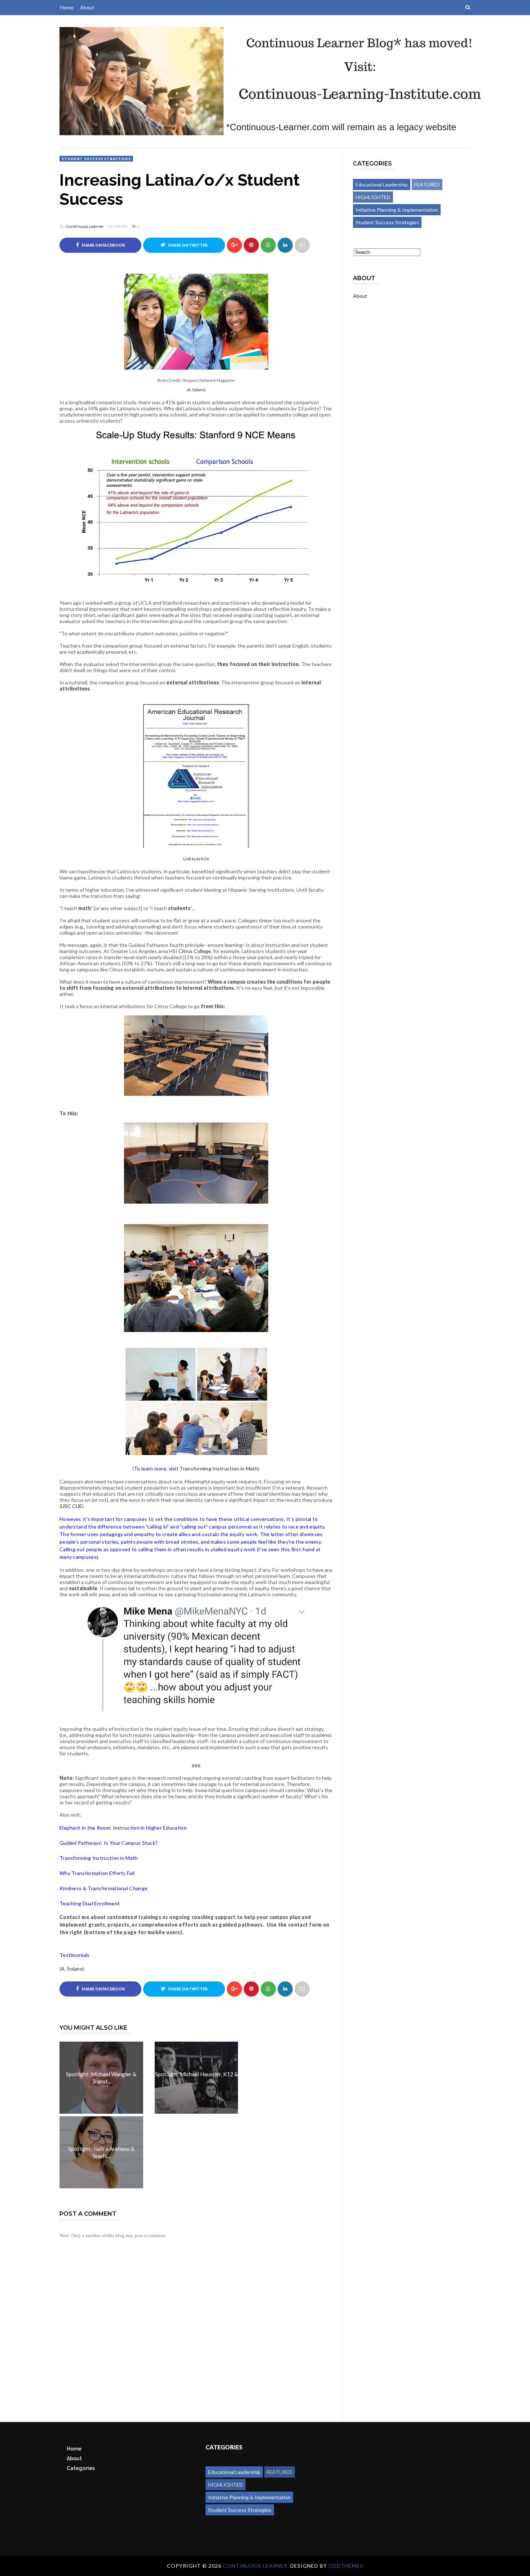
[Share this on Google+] (234, 245)
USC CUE (72, 1506)
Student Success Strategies (96, 159)
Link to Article (196, 859)
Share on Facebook (103, 245)
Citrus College (195, 951)
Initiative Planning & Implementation (397, 210)
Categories (81, 2468)
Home (67, 7)
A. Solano (196, 390)
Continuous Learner (85, 226)
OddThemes (346, 2566)
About (87, 7)
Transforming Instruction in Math (219, 1468)
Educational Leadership (382, 184)
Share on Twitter (187, 245)
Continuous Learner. (257, 2566)
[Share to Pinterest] (302, 245)
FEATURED (427, 184)
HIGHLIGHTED (373, 197)
